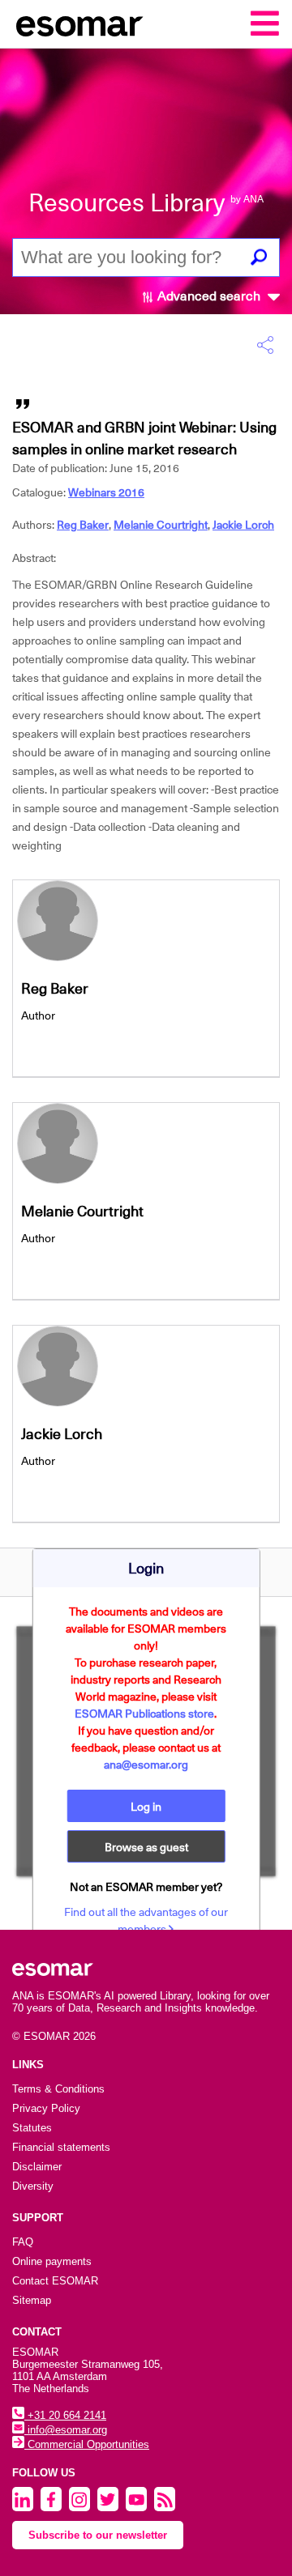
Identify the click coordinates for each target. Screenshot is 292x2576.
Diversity (33, 2186)
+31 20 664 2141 (65, 2415)
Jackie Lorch (243, 525)
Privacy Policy (46, 2108)
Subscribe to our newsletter (98, 2535)
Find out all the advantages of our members (146, 1920)
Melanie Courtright (161, 525)
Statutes (32, 2128)
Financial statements (61, 2147)
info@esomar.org (66, 2430)
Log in (146, 1807)
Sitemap (32, 2300)
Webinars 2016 (106, 492)
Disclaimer (37, 2167)
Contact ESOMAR (55, 2281)
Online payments (52, 2261)
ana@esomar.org (146, 1765)
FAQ (23, 2242)
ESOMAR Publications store (144, 1714)
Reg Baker (83, 525)
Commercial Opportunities (87, 2444)
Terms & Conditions (58, 2089)
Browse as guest (146, 1847)
